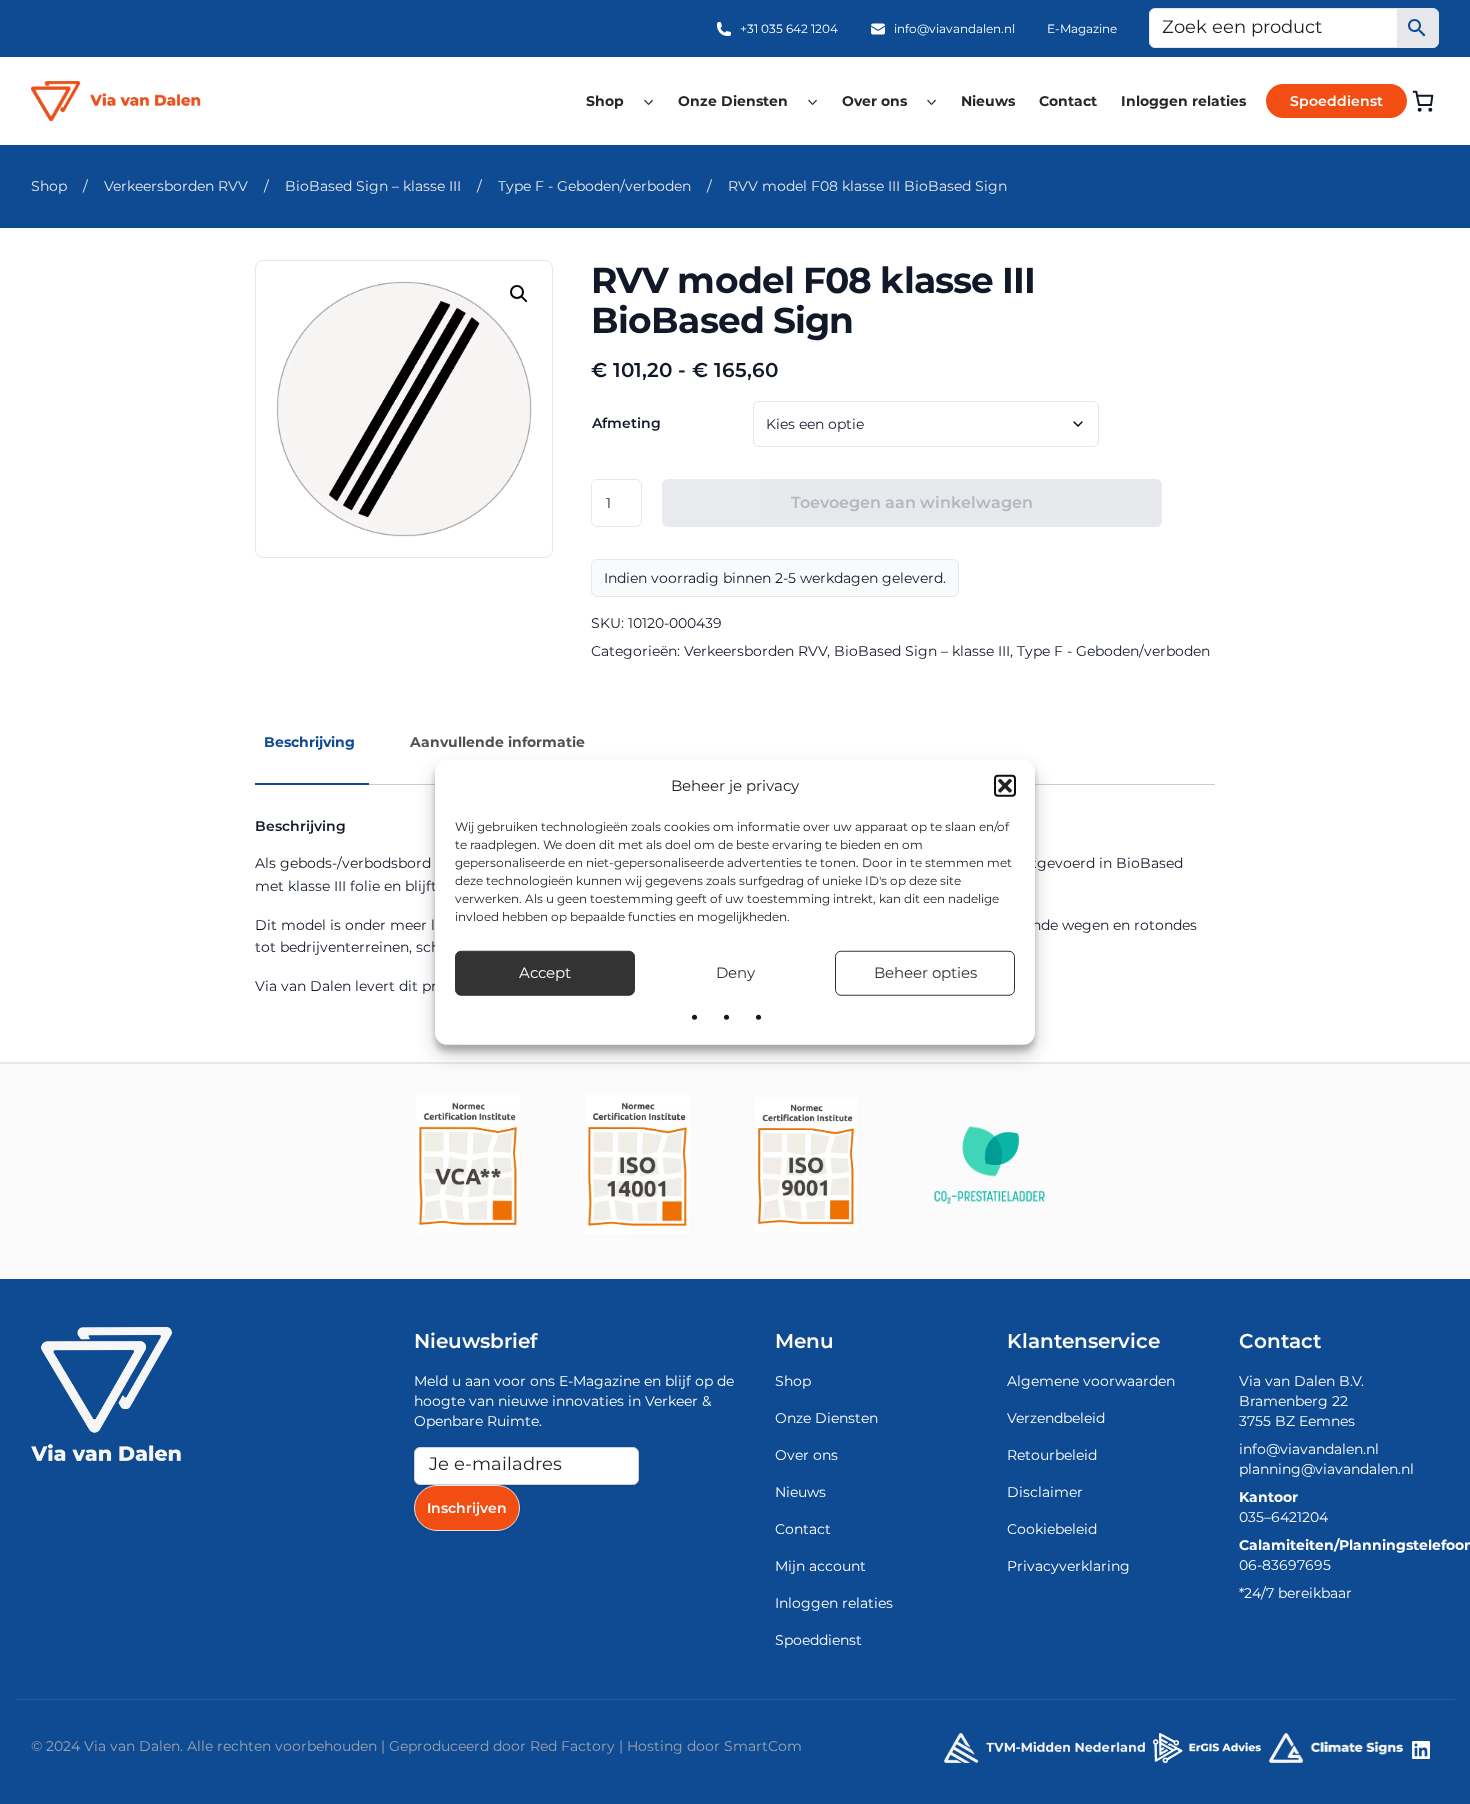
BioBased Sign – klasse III (373, 186)
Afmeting (626, 423)
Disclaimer (1045, 1492)
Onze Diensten (733, 101)
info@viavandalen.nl (954, 28)
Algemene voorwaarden (1091, 1381)
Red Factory (572, 1746)
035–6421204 (1283, 1517)
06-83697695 (1285, 1565)
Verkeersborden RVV (176, 186)
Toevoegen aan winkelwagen (912, 502)
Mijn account (820, 1566)
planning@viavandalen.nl (1326, 1469)
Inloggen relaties (1183, 101)
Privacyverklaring (1068, 1566)
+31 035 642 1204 (789, 28)
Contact (1068, 101)
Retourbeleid (1052, 1455)
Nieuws (988, 101)
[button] (1005, 786)
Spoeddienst (1336, 101)
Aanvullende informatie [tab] (497, 742)
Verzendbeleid (1056, 1418)
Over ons (874, 101)
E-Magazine (1082, 28)
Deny (735, 972)
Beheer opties (925, 972)
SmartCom (763, 1746)
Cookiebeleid (1052, 1529)
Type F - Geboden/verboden (594, 186)
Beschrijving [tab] (309, 742)
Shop (605, 101)
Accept (545, 972)
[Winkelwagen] (1423, 101)
